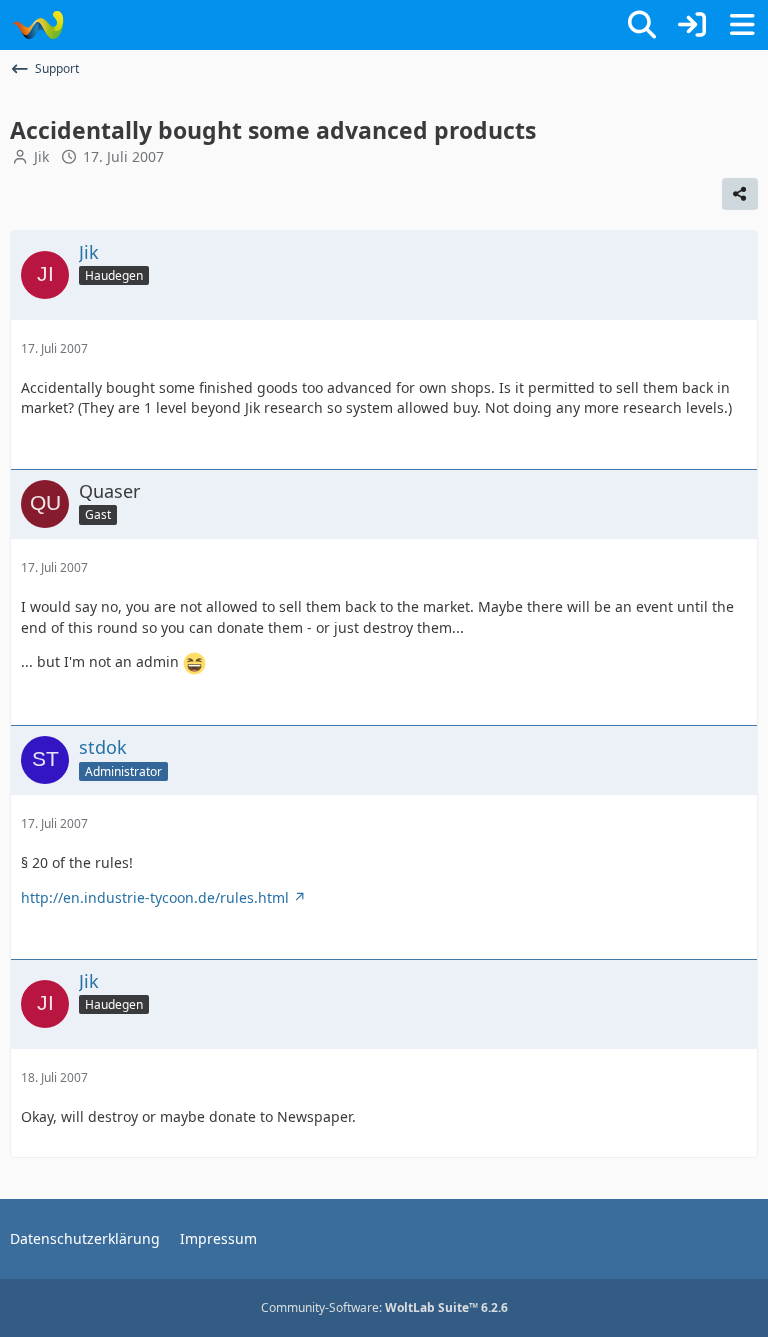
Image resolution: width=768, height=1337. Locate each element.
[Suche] (642, 25)
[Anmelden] (692, 25)
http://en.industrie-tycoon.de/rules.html (155, 897)
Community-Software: (384, 1307)
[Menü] (742, 25)
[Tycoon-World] (37, 25)
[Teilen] (740, 194)
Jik (41, 156)
